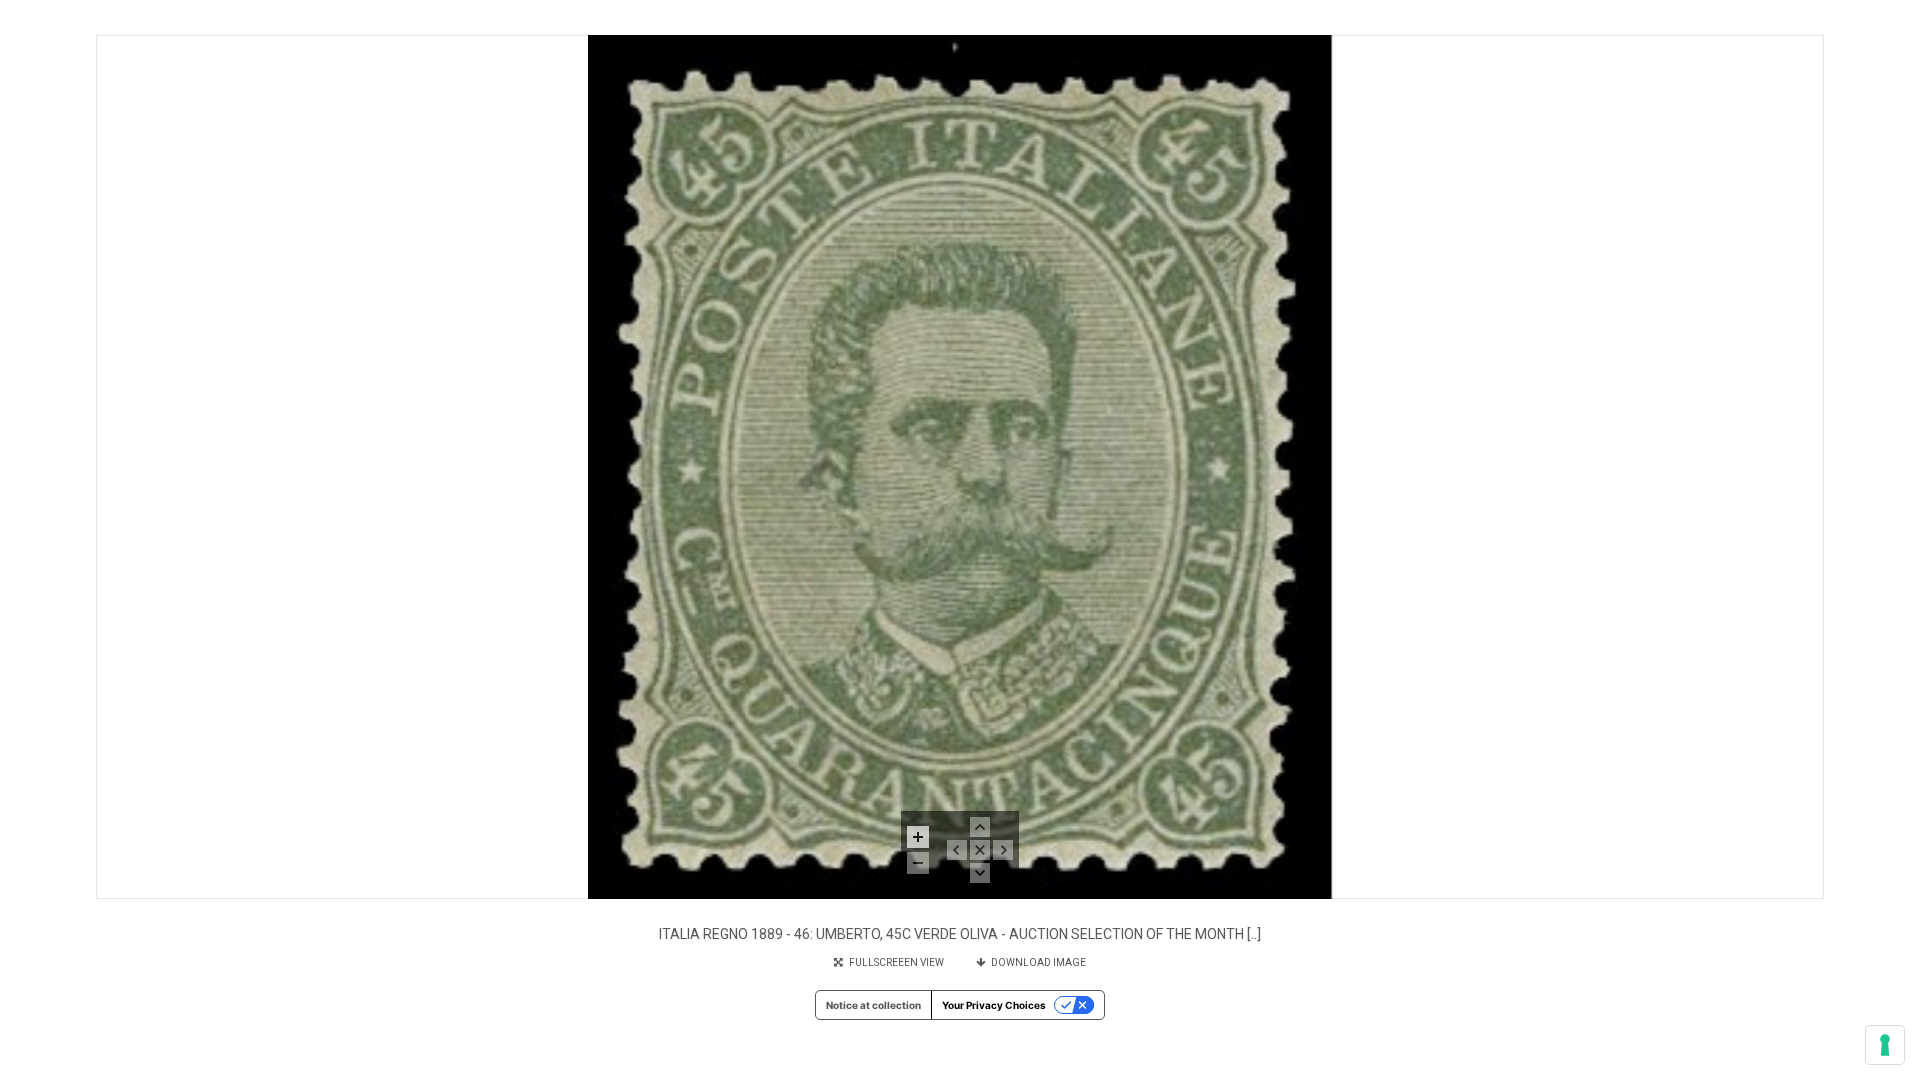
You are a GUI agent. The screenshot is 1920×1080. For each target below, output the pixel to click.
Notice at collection (873, 1005)
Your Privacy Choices (994, 1005)
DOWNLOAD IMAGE (1035, 962)
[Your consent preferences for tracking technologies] (1885, 1045)
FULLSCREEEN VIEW (894, 962)
